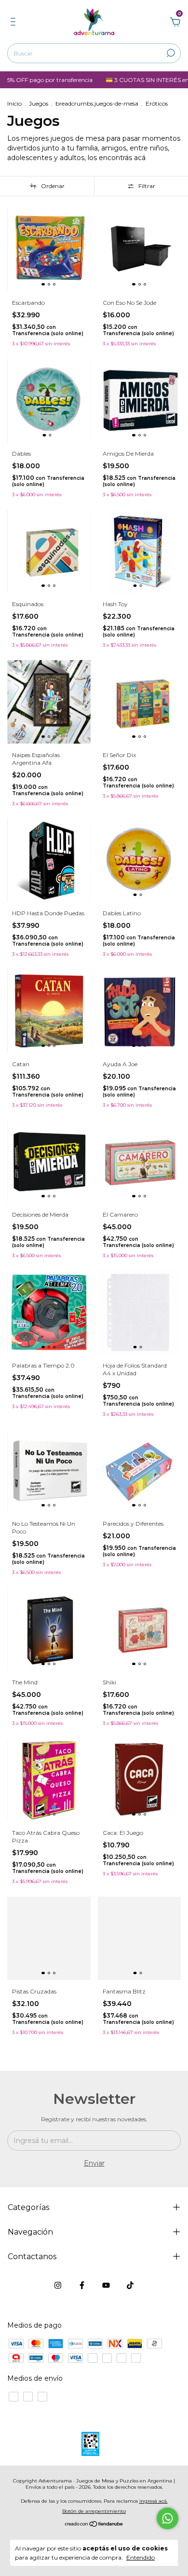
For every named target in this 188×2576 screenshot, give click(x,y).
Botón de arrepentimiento (94, 2511)
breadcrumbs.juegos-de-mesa (97, 103)
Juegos (39, 103)
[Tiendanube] (94, 2525)
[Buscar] (170, 53)
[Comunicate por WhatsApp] (168, 2518)
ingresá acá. (154, 2501)
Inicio (14, 103)
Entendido (141, 2557)
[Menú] (15, 23)
